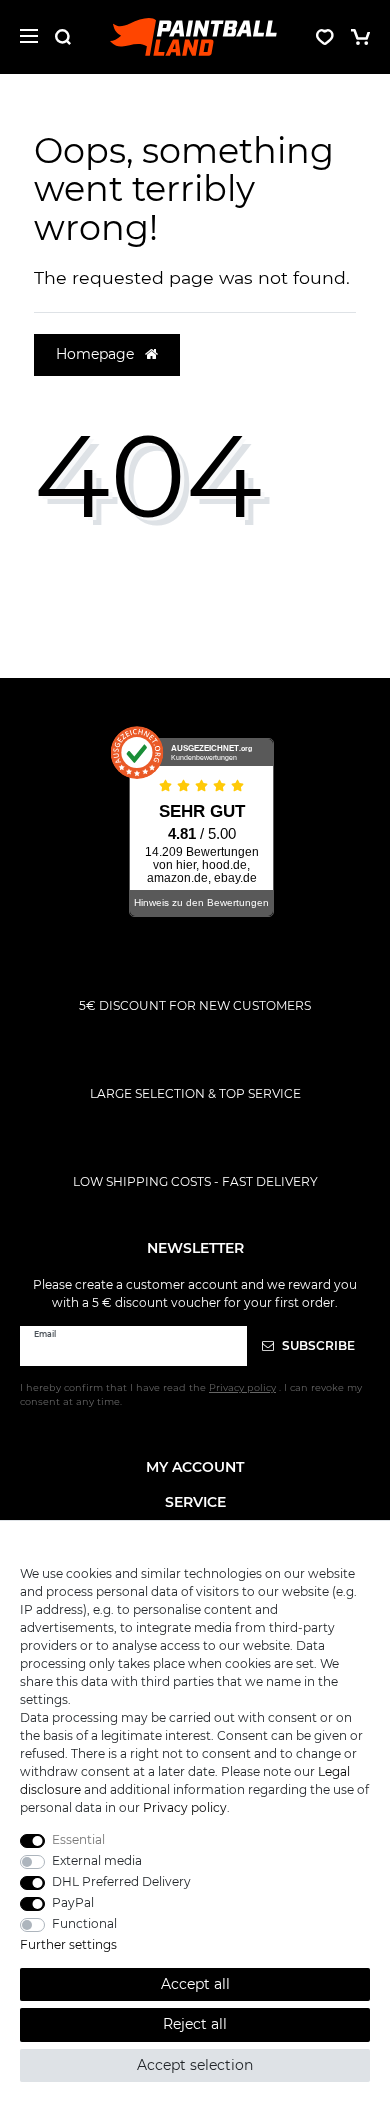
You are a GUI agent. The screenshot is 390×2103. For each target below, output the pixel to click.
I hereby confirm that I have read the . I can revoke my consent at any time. (191, 1394)
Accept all (195, 1984)
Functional (84, 1923)
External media (97, 1860)
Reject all (195, 2024)
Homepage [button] (97, 354)
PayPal (73, 1902)
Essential (78, 1839)
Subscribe (317, 1345)
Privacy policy (185, 1807)
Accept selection (195, 2065)
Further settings (68, 1944)
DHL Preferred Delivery (121, 1881)
